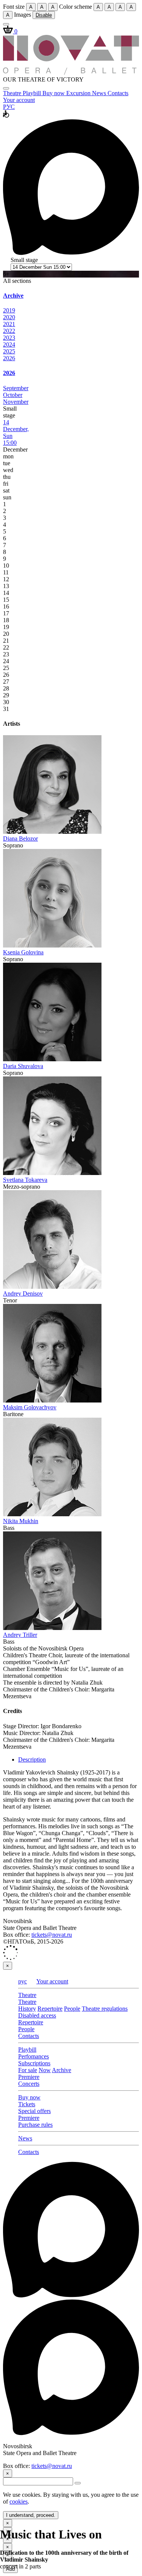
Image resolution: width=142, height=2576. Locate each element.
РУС (9, 107)
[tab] (71, 296)
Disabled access (37, 2015)
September (16, 388)
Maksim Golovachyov (30, 1407)
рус (23, 1981)
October (13, 395)
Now (45, 2070)
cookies (19, 2501)
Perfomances (34, 2056)
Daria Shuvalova (23, 1066)
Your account (19, 100)
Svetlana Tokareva (25, 1180)
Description (32, 1759)
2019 (9, 310)
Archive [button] (13, 296)
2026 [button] (9, 373)
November (16, 402)
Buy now (54, 93)
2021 (9, 324)
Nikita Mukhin (21, 1521)
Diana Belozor (20, 839)
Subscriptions (34, 2063)
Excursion (79, 93)
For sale (28, 2070)
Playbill (33, 93)
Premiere (29, 2077)
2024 (9, 344)
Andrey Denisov (23, 1293)
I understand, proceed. (31, 2515)
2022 (9, 331)
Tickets (27, 2104)
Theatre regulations (105, 2009)
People (72, 2009)
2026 (9, 358)
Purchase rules (35, 2125)
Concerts (29, 2084)
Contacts (118, 93)
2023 (9, 338)
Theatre (13, 93)
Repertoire (50, 2009)
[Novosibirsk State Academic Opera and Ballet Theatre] (71, 73)
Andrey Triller (20, 1635)
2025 (9, 351)
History (27, 2009)
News (100, 93)
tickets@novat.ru (52, 1935)
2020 (9, 317)
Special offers (34, 2111)
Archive (62, 2070)
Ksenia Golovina (23, 952)
